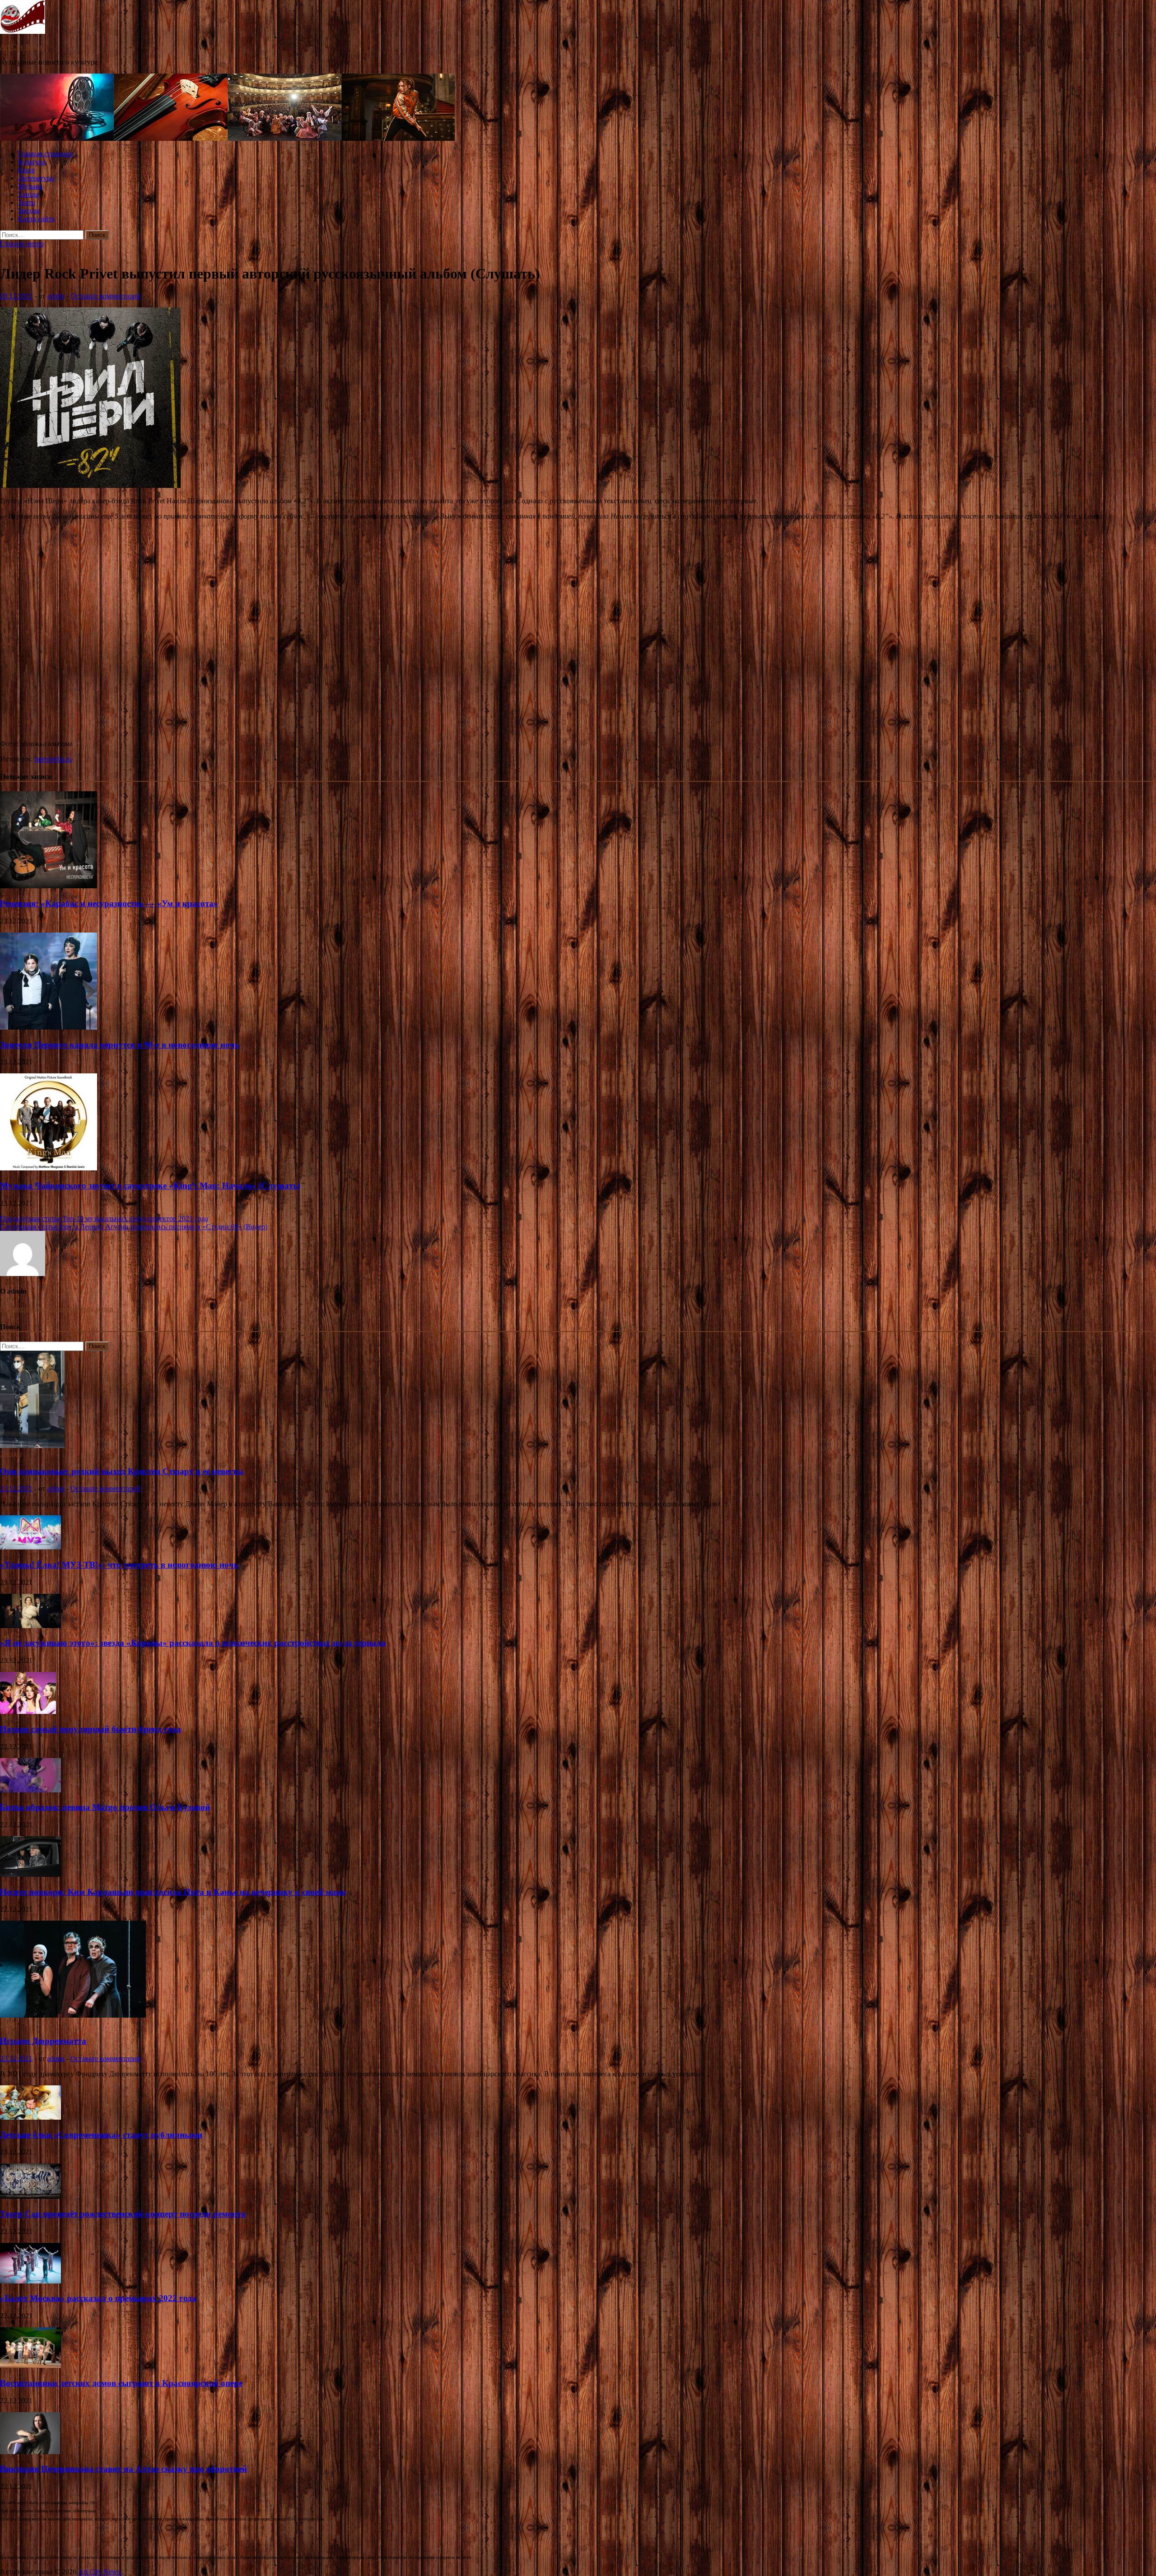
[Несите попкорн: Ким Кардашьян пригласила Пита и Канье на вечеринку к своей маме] (30, 1874)
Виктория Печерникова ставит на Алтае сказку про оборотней (124, 2469)
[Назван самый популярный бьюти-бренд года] (28, 1711)
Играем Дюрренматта (43, 2041)
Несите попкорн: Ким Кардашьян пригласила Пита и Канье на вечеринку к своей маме (173, 1892)
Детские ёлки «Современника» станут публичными (101, 2135)
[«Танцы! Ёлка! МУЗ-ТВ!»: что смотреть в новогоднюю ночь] (30, 1547)
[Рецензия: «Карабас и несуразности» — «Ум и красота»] (49, 886)
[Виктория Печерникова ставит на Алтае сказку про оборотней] (30, 2452)
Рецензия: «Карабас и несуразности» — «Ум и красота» (109, 903)
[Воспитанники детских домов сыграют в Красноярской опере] (30, 2365)
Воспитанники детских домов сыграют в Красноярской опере (121, 2383)
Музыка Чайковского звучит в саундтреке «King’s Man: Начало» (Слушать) (150, 1186)
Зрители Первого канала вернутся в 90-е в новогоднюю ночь (120, 1045)
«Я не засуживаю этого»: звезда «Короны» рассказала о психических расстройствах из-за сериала (193, 1643)
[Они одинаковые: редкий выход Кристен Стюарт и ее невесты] (32, 1446)
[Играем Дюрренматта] (73, 2015)
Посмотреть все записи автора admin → (61, 1309)
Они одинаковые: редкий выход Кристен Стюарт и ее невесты (122, 1471)
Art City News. (22, 47)
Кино (26, 170)
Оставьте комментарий (106, 296)
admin (56, 296)
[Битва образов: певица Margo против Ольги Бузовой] (30, 1790)
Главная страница (45, 154)
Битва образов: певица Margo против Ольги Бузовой (105, 1807)
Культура (32, 162)
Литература (36, 178)
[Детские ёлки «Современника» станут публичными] (30, 2117)
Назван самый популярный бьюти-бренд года (91, 1729)
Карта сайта (36, 219)
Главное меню (22, 244)
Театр (27, 202)
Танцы (28, 194)
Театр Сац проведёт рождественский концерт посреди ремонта (123, 2214)
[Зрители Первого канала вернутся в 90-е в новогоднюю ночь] (49, 1027)
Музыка (30, 186)
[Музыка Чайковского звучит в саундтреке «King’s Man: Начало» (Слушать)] (49, 1168)
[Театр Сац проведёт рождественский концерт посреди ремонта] (30, 2196)
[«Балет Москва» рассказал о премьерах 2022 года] (30, 2281)
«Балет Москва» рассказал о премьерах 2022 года (98, 2298)
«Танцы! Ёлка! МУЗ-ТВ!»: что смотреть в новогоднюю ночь (119, 1565)
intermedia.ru (53, 759)
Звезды (29, 211)
